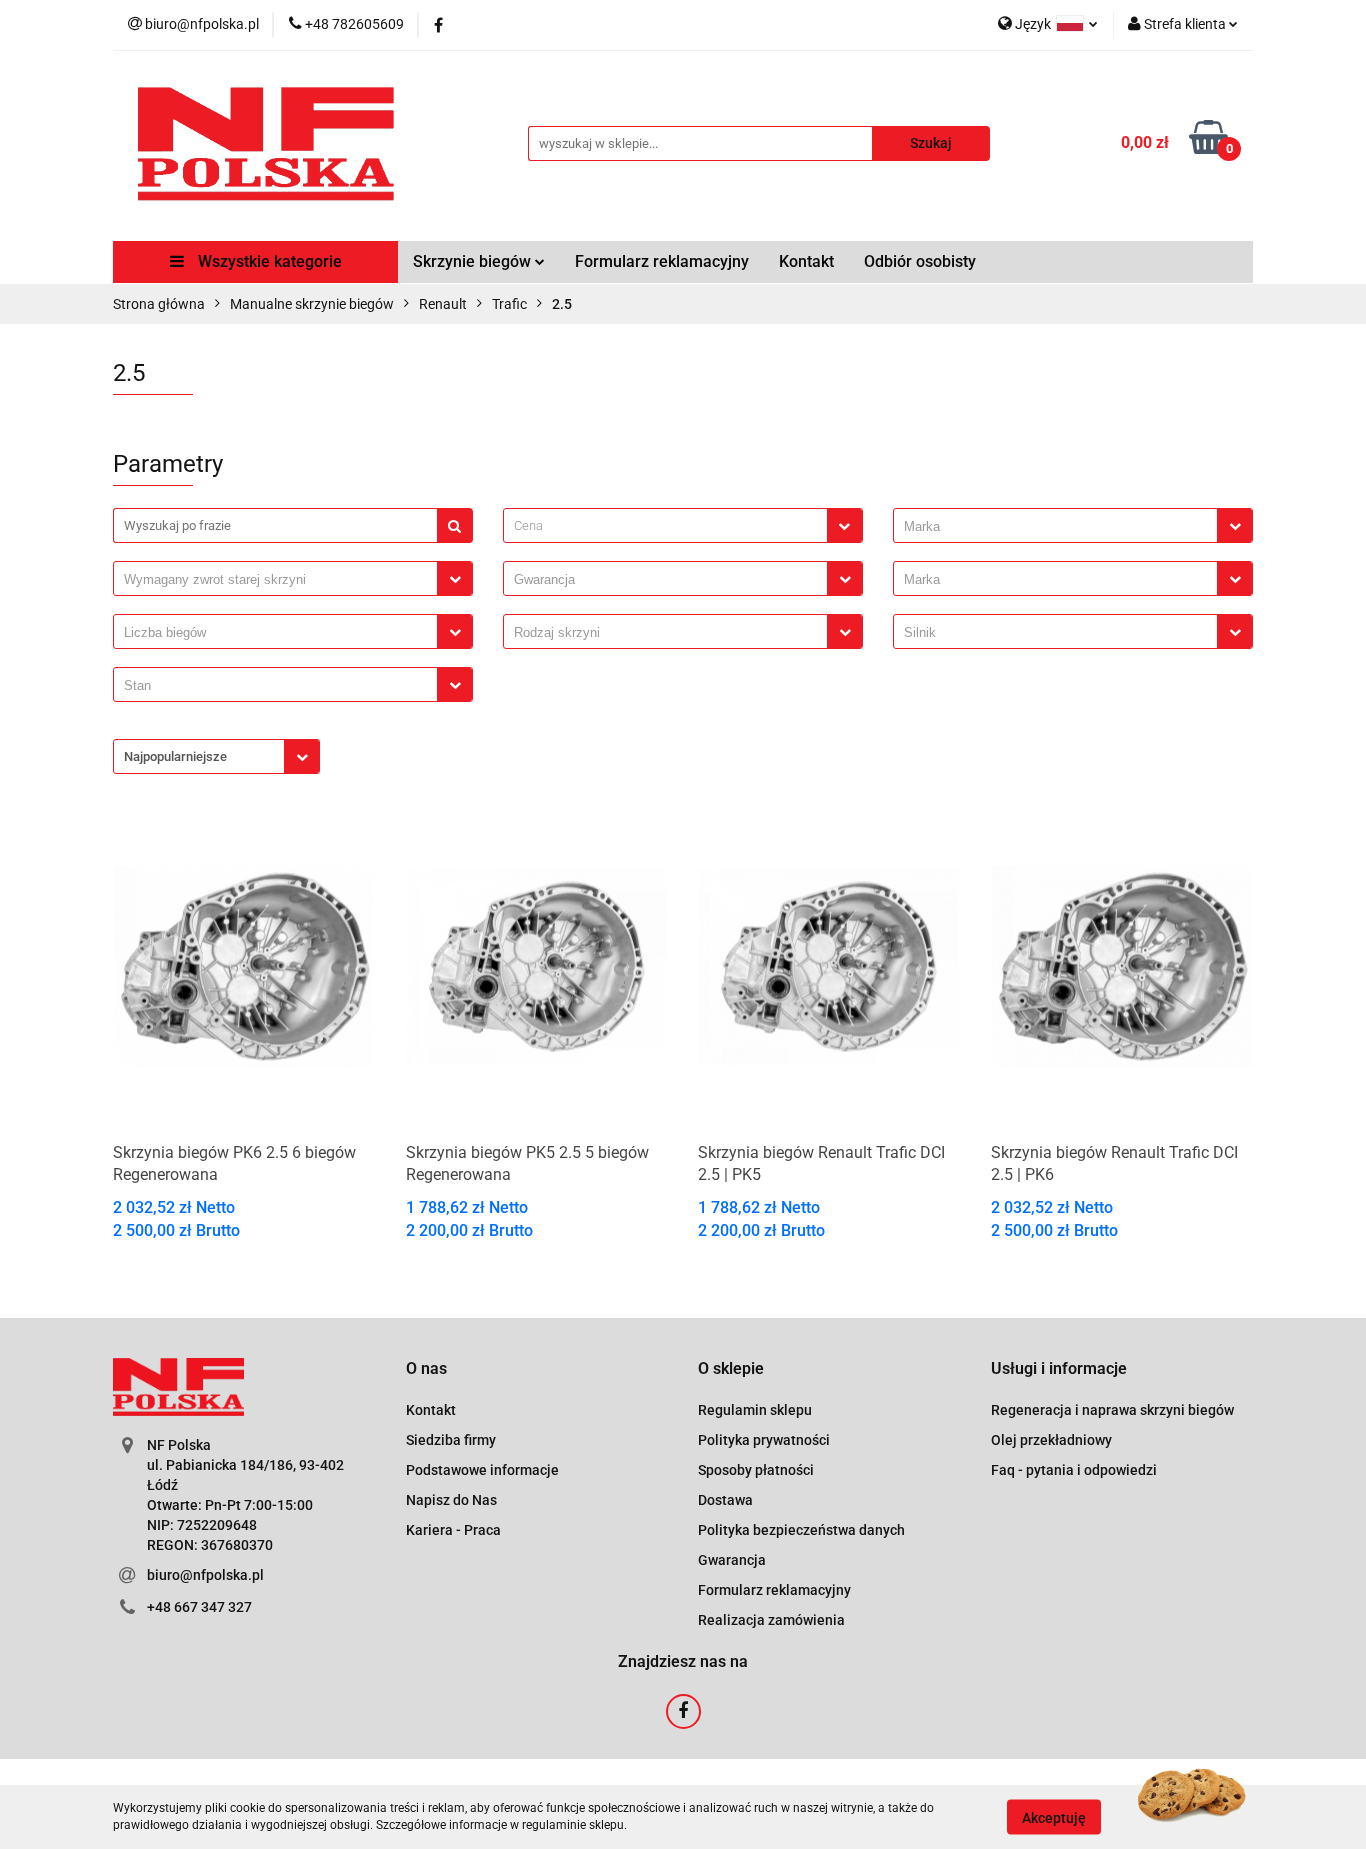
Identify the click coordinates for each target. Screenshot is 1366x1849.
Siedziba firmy (451, 1440)
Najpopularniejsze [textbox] (175, 756)
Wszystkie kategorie (268, 261)
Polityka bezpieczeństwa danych (801, 1530)
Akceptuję (1054, 1817)
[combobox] (683, 525)
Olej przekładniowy (1051, 1440)
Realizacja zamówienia (771, 1620)
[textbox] (665, 525)
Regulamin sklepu (755, 1410)
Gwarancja (732, 1560)
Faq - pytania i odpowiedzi (1074, 1470)
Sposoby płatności (756, 1470)
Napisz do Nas (451, 1500)
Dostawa (725, 1500)
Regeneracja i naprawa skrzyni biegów (1112, 1410)
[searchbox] (1060, 527)
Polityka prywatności (764, 1440)
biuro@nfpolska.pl (205, 1575)
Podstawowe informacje (482, 1470)
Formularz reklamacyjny (662, 261)
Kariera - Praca (453, 1530)
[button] (426, 1369)
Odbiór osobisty (920, 261)
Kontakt (806, 261)
